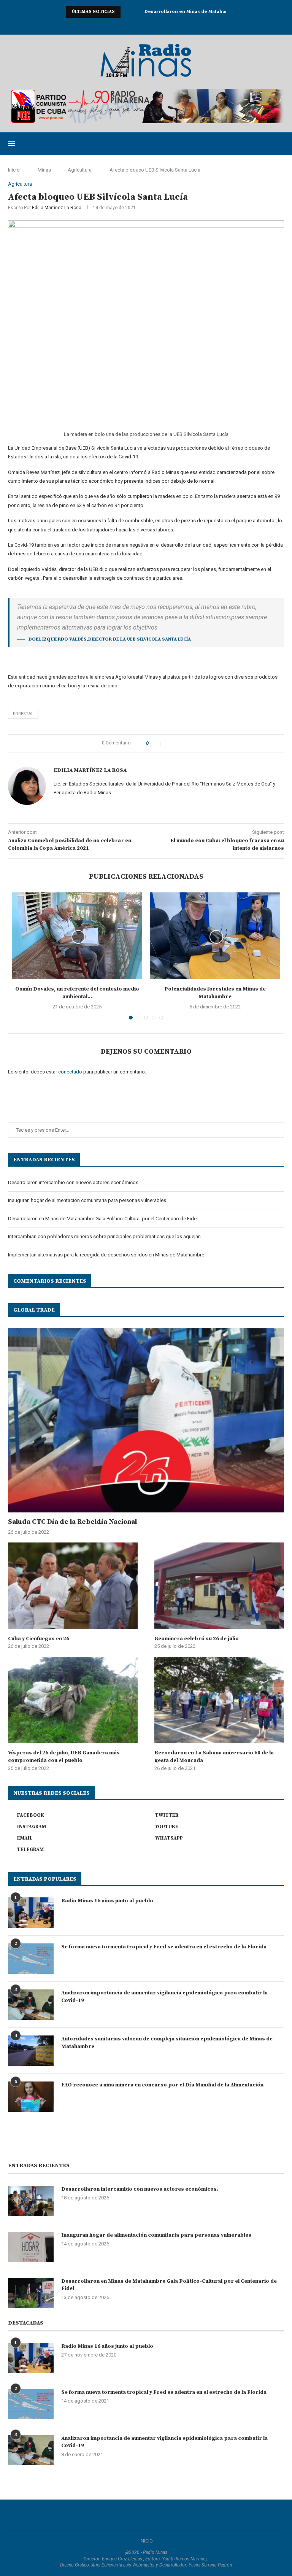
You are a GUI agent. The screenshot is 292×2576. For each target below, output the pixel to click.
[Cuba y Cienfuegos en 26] (73, 1586)
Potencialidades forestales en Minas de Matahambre (215, 993)
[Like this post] (157, 743)
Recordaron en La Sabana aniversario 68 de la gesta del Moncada (214, 1757)
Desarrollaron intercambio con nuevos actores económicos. (74, 1182)
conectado (70, 1072)
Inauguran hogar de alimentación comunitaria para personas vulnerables (87, 1200)
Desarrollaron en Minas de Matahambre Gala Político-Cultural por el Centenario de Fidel (103, 1219)
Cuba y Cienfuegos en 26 (39, 1639)
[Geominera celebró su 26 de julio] (219, 1586)
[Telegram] (176, 25)
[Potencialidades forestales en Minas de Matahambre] (215, 936)
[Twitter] (126, 25)
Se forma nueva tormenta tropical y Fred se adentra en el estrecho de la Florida (164, 1947)
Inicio (14, 170)
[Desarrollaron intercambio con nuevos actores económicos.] (31, 2201)
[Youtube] (146, 25)
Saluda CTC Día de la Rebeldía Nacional (72, 1522)
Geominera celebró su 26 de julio (197, 1639)
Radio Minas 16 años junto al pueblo (107, 1901)
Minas (44, 170)
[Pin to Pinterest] (186, 743)
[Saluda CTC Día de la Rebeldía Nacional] (146, 1420)
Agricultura (80, 170)
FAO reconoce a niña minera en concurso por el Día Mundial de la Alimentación (162, 2085)
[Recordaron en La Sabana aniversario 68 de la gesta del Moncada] (219, 1700)
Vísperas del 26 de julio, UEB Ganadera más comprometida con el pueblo (64, 1757)
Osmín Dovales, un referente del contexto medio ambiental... (77, 993)
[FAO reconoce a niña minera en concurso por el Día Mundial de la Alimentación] (31, 2097)
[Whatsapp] (166, 25)
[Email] (156, 25)
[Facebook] (116, 25)
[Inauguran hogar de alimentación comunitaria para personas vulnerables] (31, 2247)
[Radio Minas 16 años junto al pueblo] (31, 1913)
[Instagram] (136, 25)
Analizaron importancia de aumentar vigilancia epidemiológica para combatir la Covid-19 (164, 1997)
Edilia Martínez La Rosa (57, 208)
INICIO (146, 2541)
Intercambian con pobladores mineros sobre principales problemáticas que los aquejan (104, 1236)
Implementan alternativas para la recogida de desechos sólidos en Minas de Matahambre (106, 1255)
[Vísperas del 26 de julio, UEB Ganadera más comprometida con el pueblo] (73, 1700)
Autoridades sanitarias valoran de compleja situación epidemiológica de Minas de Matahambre (167, 2043)
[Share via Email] (194, 743)
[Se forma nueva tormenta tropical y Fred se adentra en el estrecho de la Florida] (31, 1959)
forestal (23, 714)
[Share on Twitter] (178, 743)
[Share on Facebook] (170, 743)
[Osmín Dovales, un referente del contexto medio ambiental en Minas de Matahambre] (77, 936)
